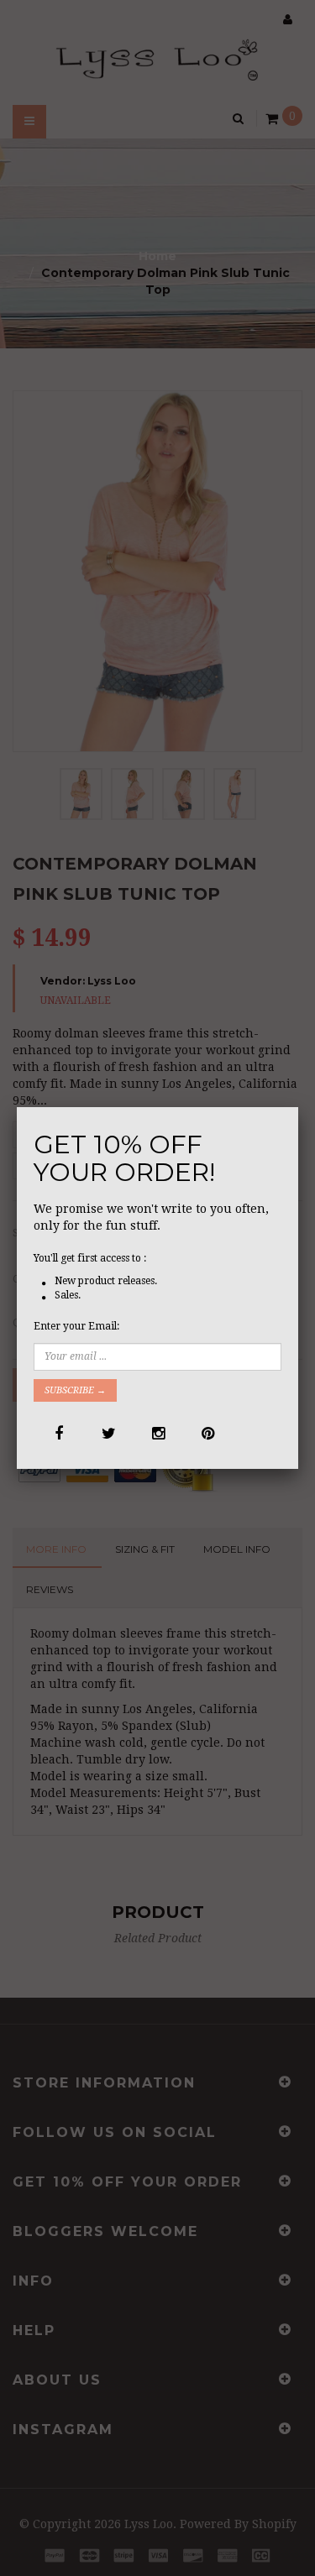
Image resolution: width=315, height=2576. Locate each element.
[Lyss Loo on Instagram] (157, 1433)
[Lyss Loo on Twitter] (108, 1433)
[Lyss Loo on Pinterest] (207, 1433)
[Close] (298, 1107)
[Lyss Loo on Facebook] (58, 1433)
